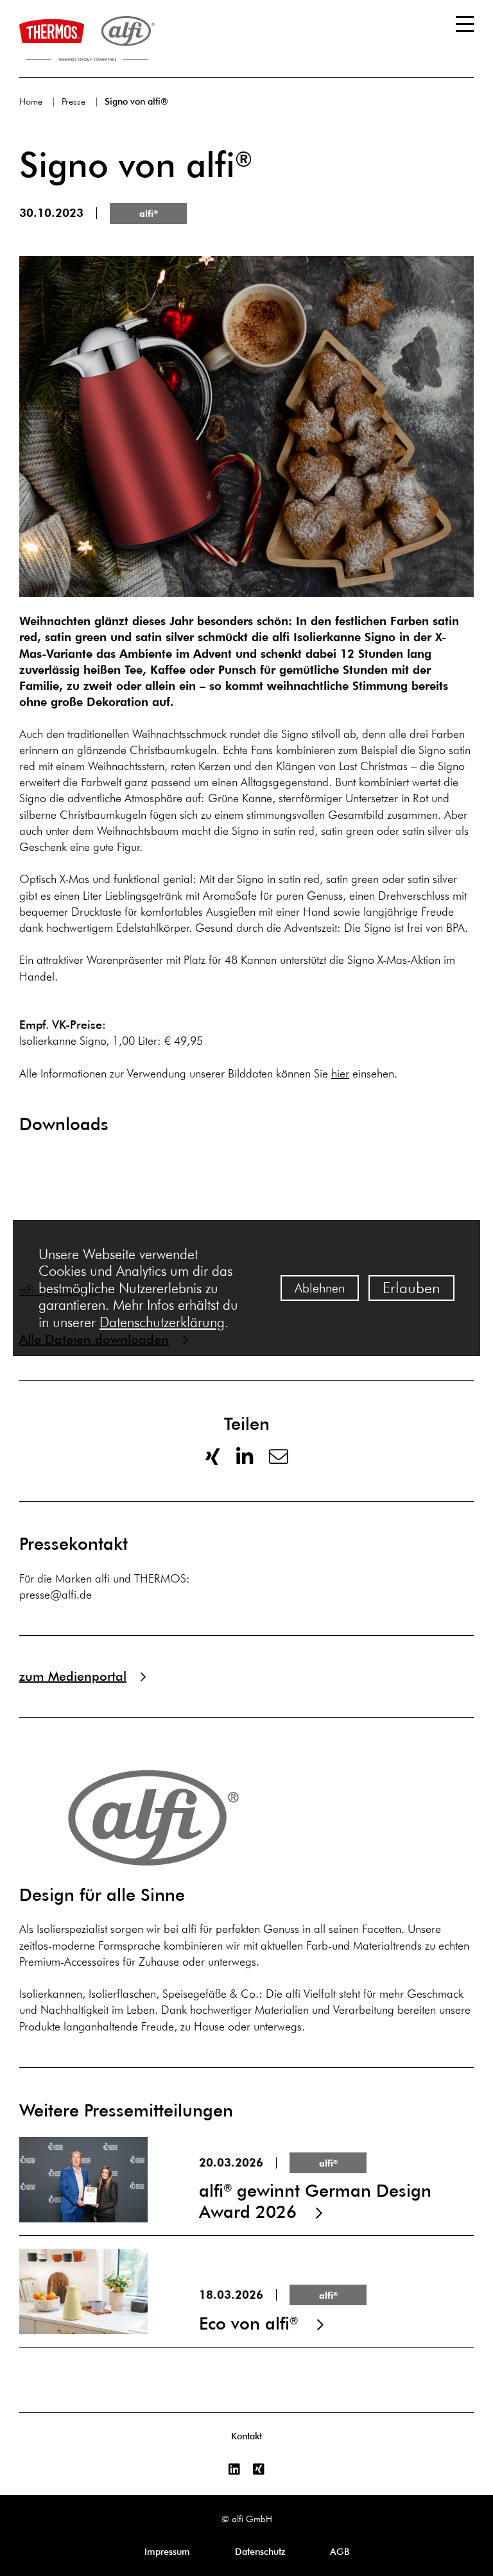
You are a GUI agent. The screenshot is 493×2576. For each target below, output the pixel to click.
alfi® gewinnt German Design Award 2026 (246, 2180)
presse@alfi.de (56, 1595)
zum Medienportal (73, 1676)
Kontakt (246, 2436)
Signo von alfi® (136, 101)
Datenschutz (260, 2552)
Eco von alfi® (246, 2291)
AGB (340, 2552)
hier (340, 1074)
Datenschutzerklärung (162, 1322)
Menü (465, 24)
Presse (74, 102)
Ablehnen (320, 1288)
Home (31, 102)
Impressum (167, 2552)
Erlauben (411, 1288)
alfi (149, 214)
